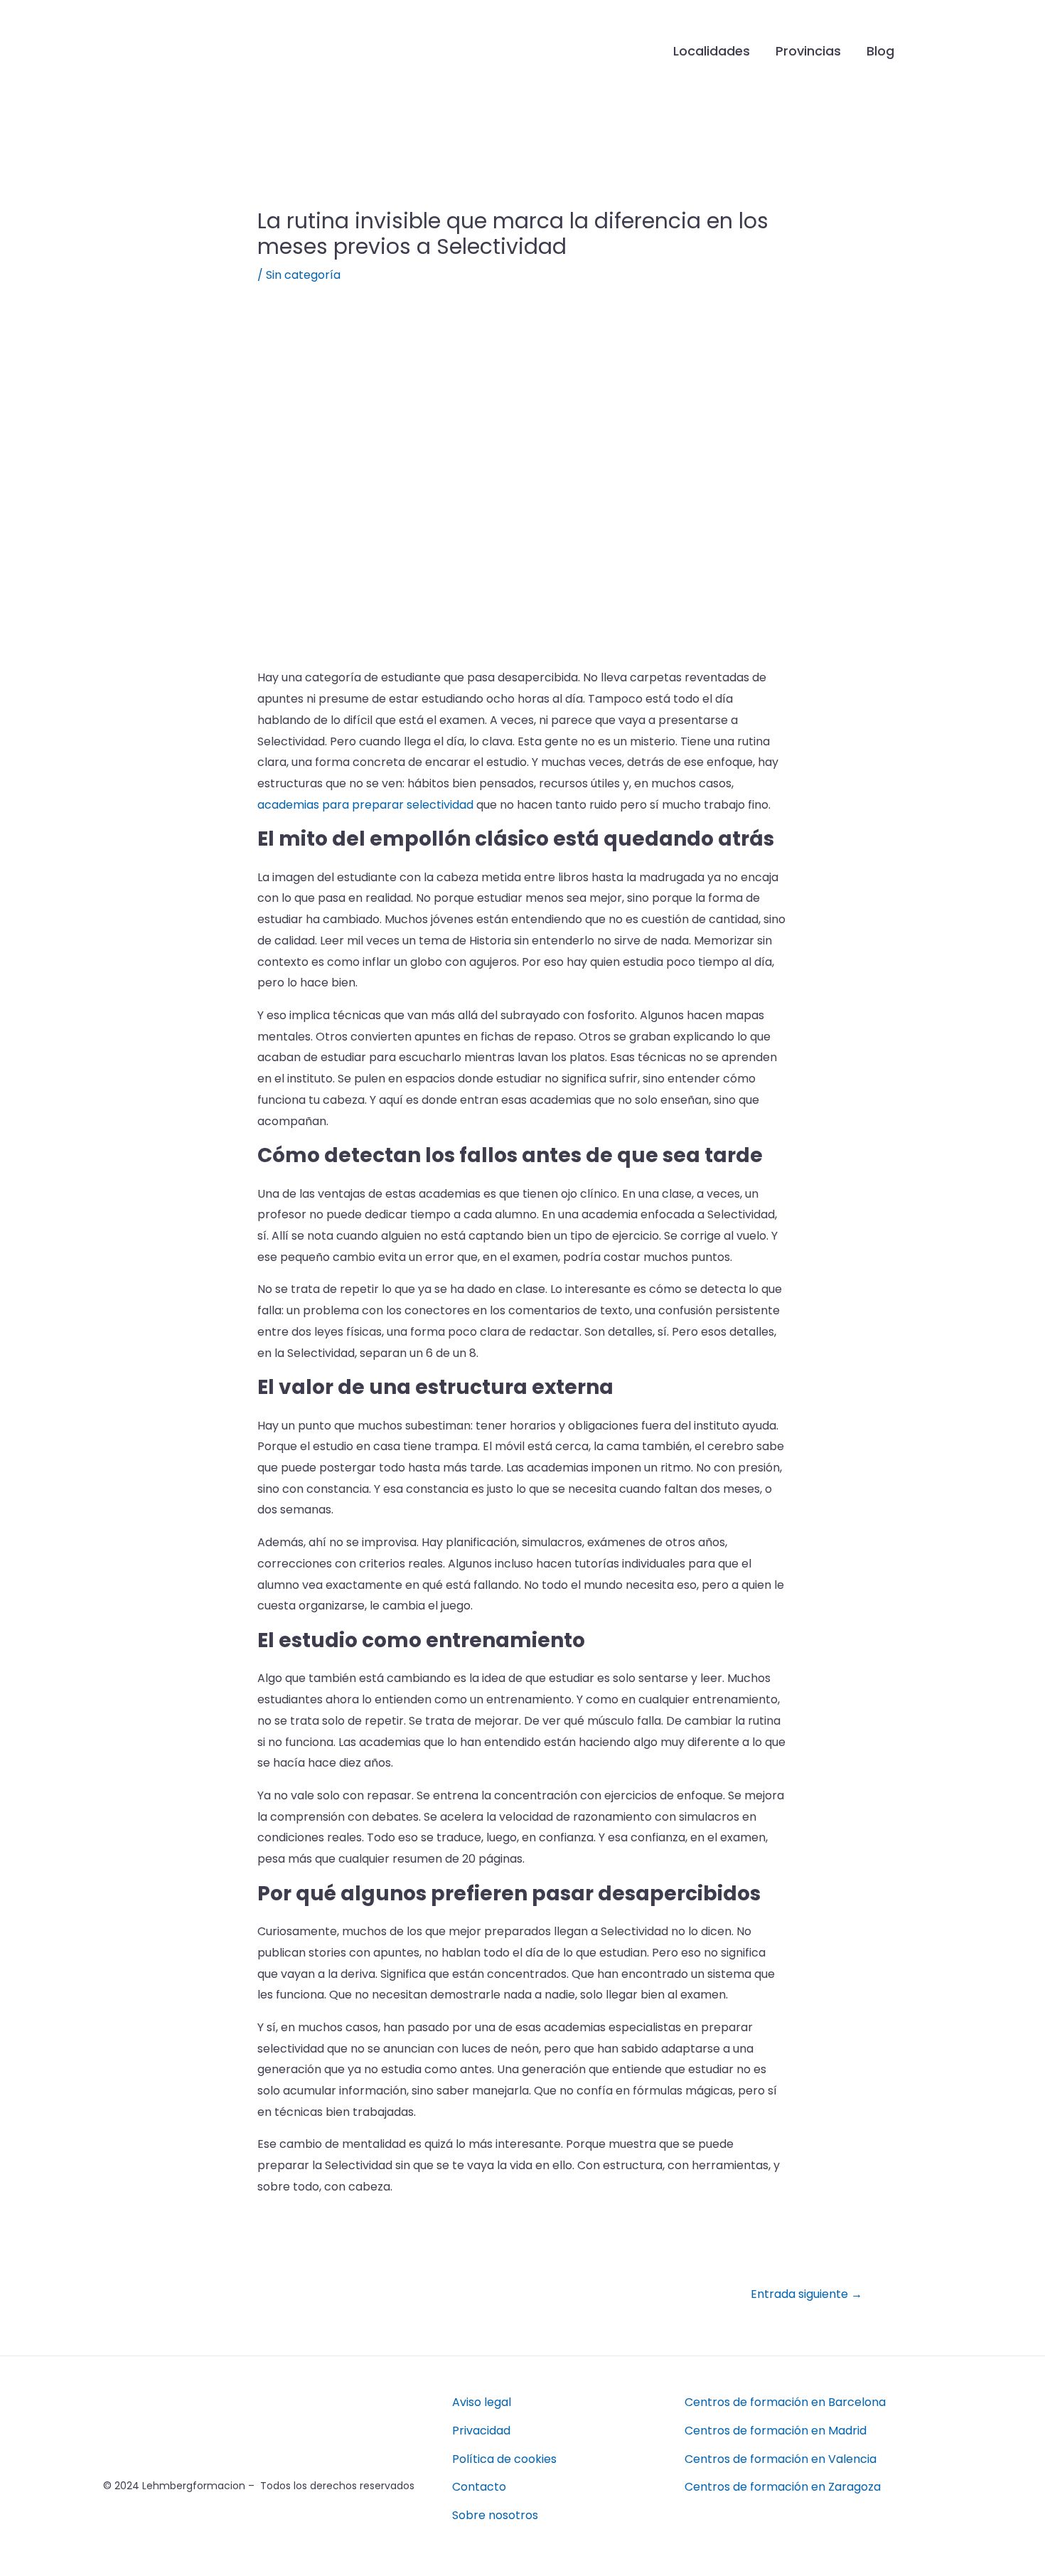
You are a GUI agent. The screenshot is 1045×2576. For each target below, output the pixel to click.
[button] (929, 51)
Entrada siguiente (806, 2294)
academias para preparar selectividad (365, 805)
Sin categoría (303, 275)
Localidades (712, 51)
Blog (880, 51)
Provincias (808, 51)
